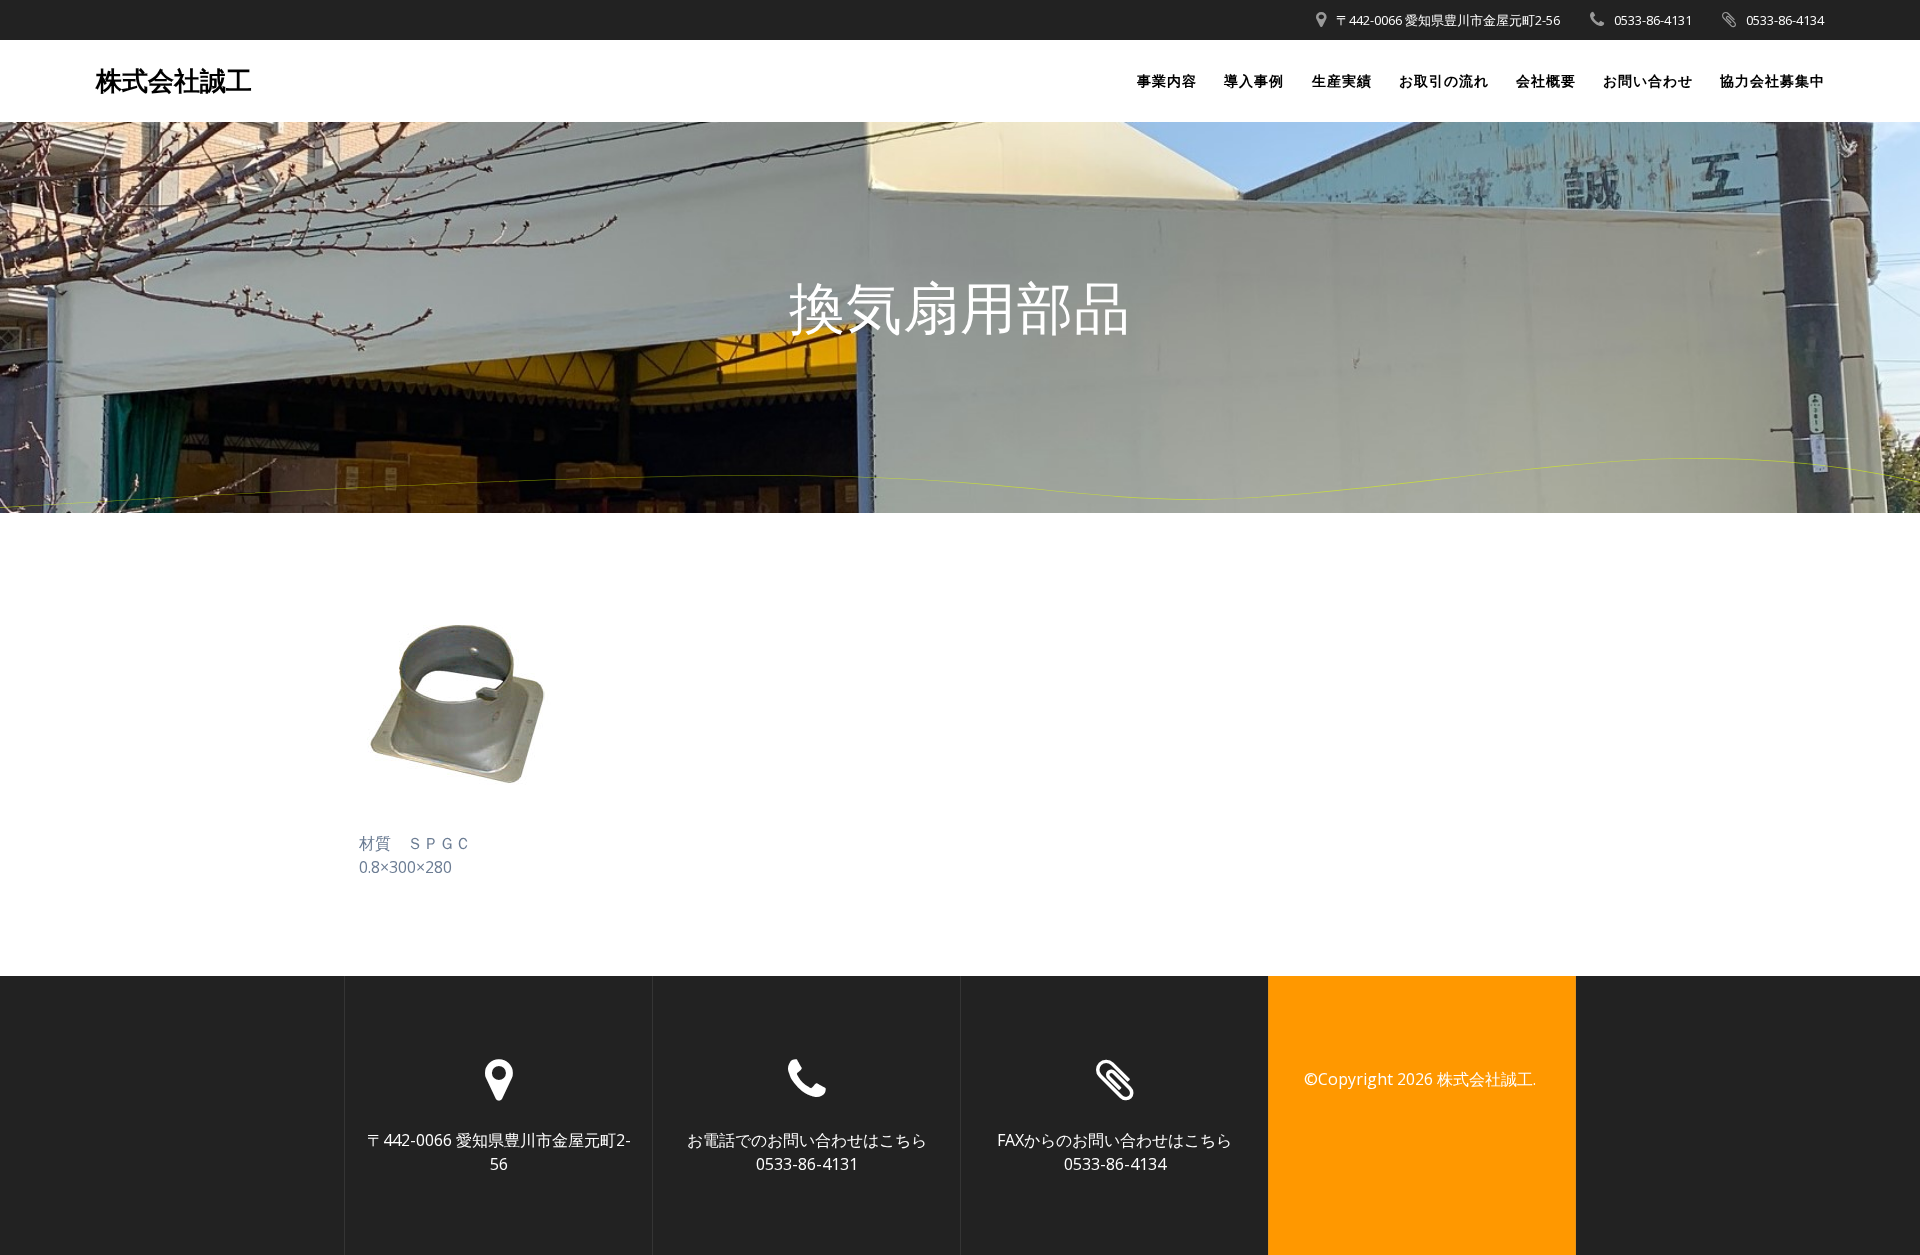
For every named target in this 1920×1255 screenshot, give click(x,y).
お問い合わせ (1648, 80)
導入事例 (1254, 80)
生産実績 (1342, 80)
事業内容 (1167, 80)
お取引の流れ (1444, 80)
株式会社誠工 (174, 81)
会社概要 (1546, 80)
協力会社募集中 (1772, 80)
